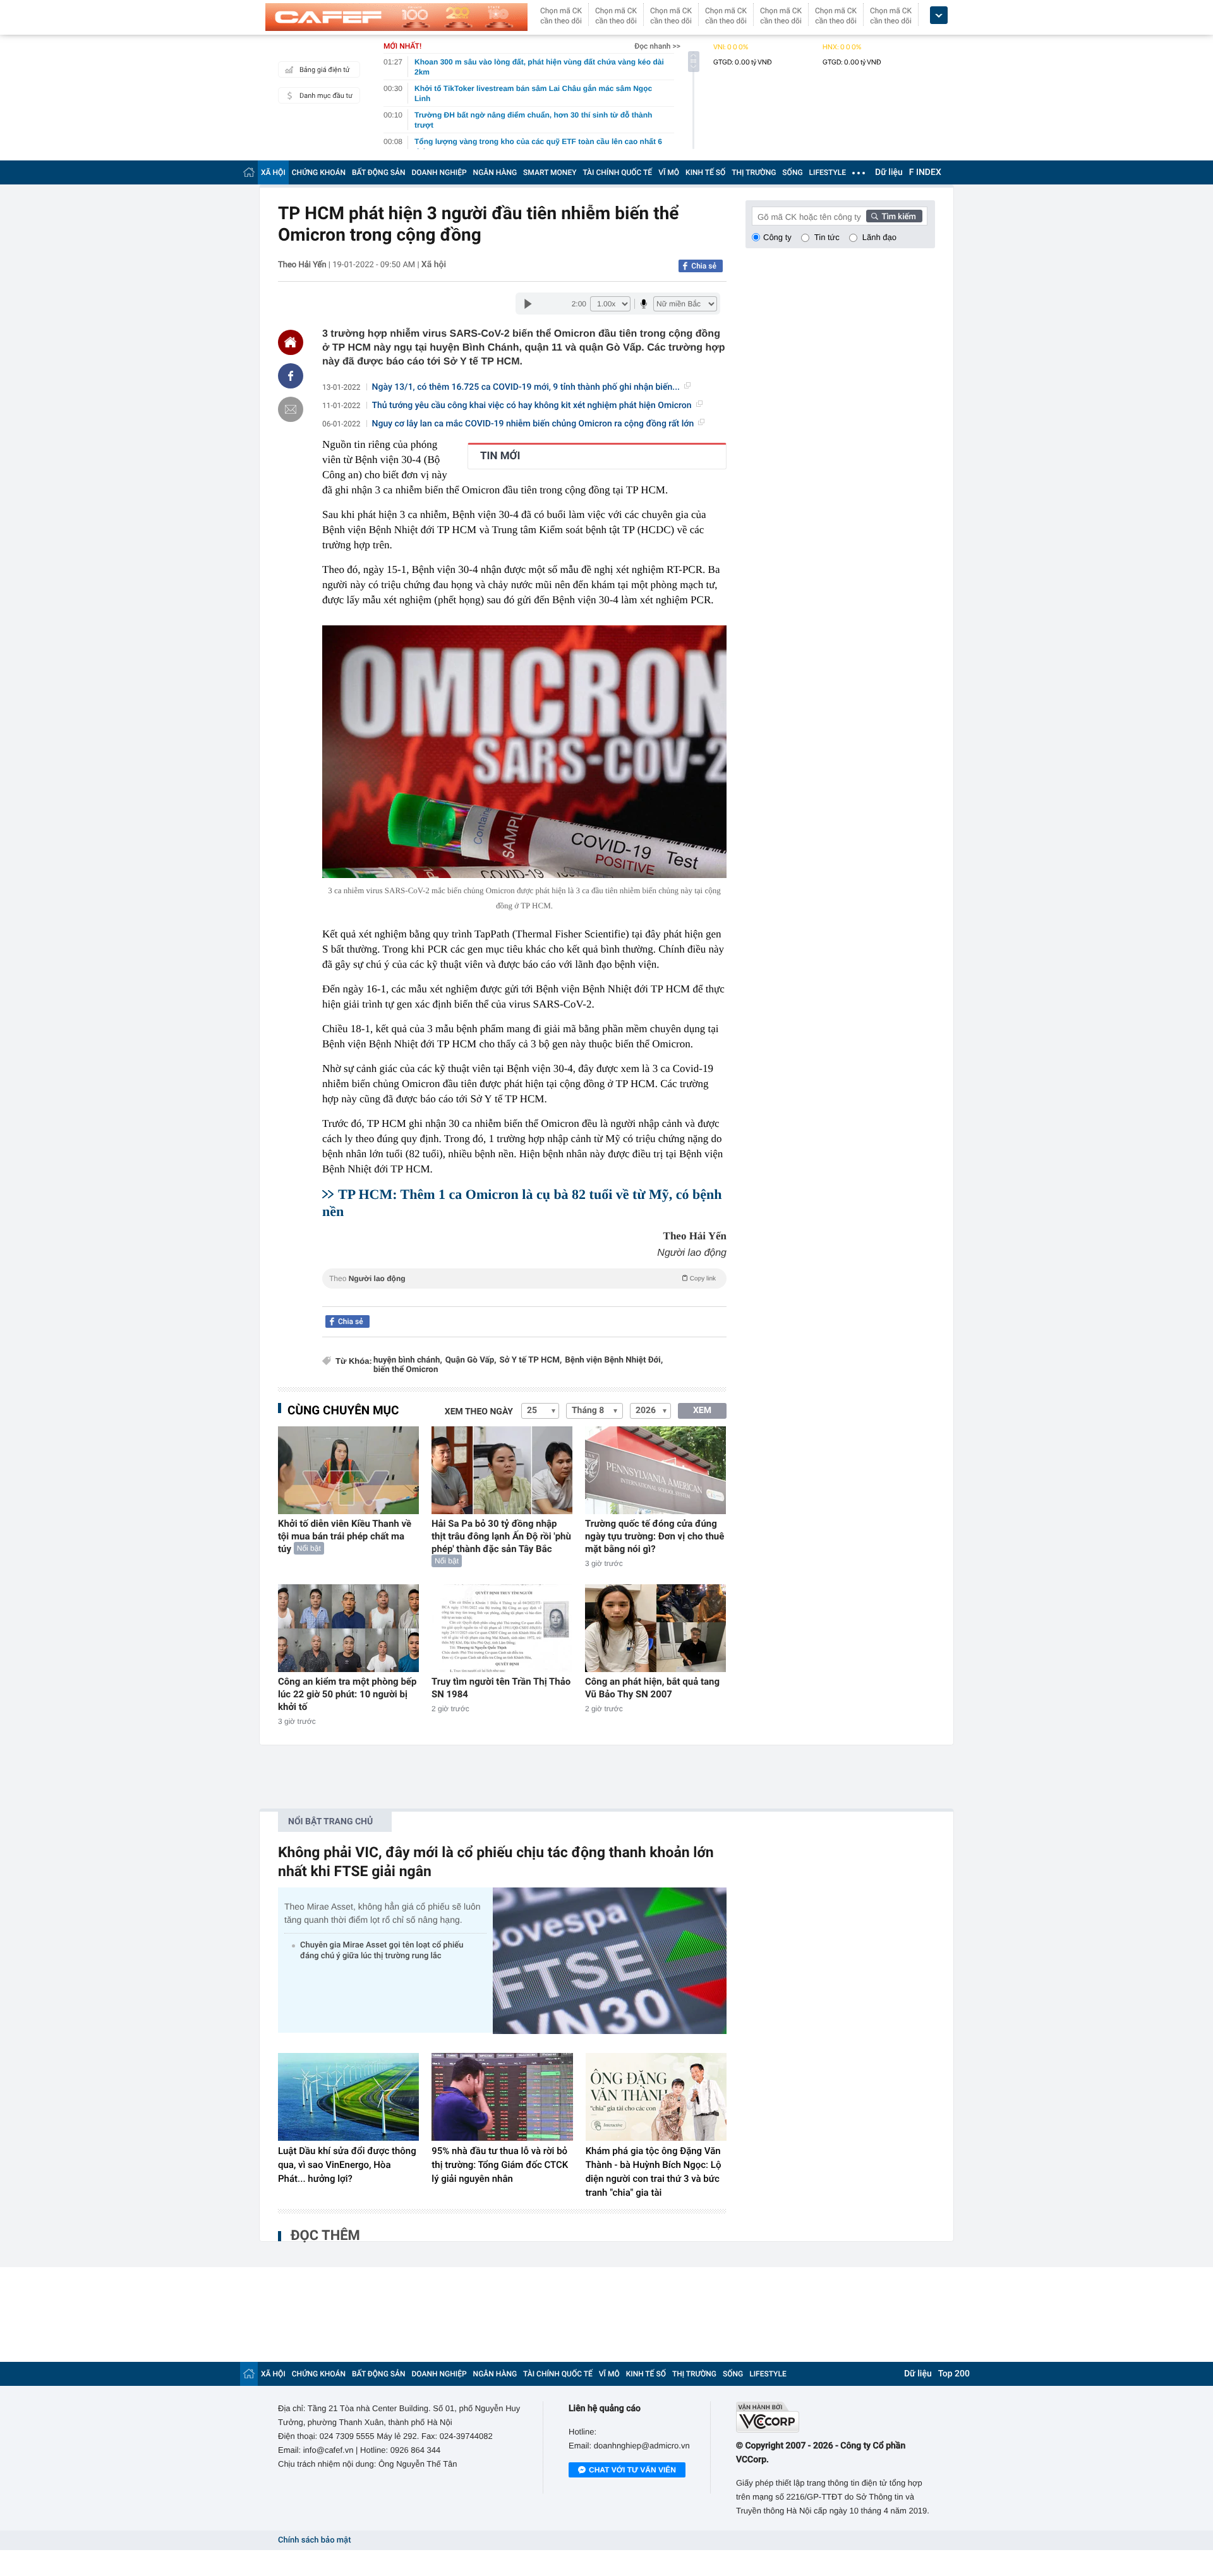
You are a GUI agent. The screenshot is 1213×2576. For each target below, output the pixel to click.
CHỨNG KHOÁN (319, 172)
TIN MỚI (500, 456)
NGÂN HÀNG (495, 172)
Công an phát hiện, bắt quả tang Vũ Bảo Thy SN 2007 (652, 1688)
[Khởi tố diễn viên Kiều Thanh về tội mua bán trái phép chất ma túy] (348, 1470)
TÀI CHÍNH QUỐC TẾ (617, 172)
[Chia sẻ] (291, 376)
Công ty (777, 237)
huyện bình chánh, (408, 1360)
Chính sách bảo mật (314, 2540)
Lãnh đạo (879, 237)
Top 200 (954, 2374)
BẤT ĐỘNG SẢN (379, 172)
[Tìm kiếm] (895, 216)
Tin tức (827, 237)
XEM (702, 1411)
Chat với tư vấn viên (632, 2470)
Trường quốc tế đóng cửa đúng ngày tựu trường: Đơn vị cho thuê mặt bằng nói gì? (655, 1536)
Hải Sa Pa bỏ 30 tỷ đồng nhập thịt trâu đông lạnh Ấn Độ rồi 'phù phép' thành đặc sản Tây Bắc (501, 1536)
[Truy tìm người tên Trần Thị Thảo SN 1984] (502, 1628)
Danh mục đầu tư (326, 96)
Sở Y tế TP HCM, (530, 1360)
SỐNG (792, 172)
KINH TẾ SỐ (705, 172)
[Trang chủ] (249, 172)
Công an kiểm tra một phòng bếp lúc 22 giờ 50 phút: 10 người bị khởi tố (347, 1694)
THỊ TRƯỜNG (754, 172)
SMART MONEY (550, 172)
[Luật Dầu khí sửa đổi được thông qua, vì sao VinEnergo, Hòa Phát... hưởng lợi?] (348, 2097)
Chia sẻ (704, 266)
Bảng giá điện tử (325, 70)
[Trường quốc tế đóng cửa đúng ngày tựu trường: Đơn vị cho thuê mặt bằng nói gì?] (655, 1470)
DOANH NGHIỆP (439, 172)
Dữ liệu (889, 172)
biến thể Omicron (406, 1370)
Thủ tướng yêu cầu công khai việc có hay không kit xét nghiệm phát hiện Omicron (532, 406)
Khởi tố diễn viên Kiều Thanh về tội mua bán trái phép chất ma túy (345, 1536)
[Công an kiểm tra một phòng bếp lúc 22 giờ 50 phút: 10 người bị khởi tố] (348, 1628)
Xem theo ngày (479, 1412)
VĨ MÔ (669, 172)
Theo (522, 1279)
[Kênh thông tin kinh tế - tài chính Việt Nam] (396, 17)
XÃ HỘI (273, 172)
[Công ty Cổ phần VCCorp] (836, 2417)
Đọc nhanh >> (657, 46)
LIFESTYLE (828, 172)
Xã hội (434, 265)
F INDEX (925, 172)
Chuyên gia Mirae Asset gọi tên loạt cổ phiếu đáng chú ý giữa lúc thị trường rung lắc (382, 1951)
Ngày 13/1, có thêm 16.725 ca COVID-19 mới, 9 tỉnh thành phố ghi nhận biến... (526, 387)
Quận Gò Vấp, (471, 1360)
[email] (291, 409)
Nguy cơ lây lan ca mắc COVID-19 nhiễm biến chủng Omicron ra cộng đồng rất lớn (533, 424)
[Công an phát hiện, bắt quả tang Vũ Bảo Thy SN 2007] (655, 1628)
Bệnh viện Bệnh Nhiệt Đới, (614, 1360)
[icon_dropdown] (939, 15)
